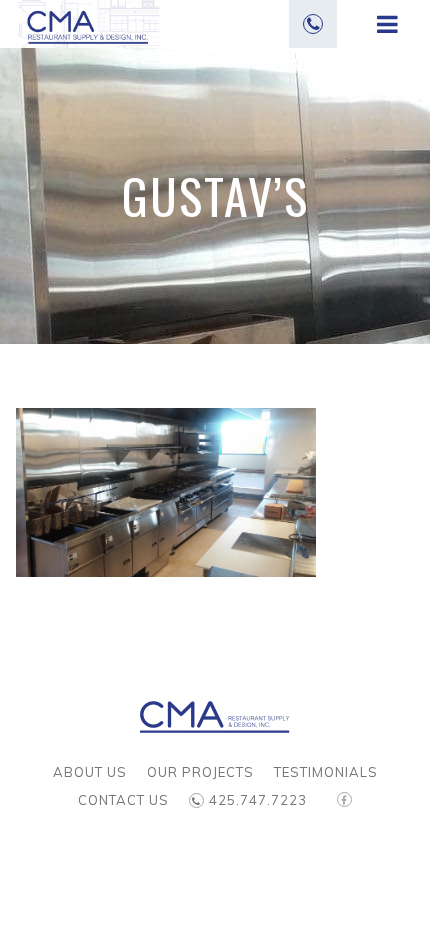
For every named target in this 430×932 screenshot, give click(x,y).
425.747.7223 (258, 800)
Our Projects (200, 772)
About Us (90, 772)
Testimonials (326, 772)
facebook (344, 806)
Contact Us (123, 800)
